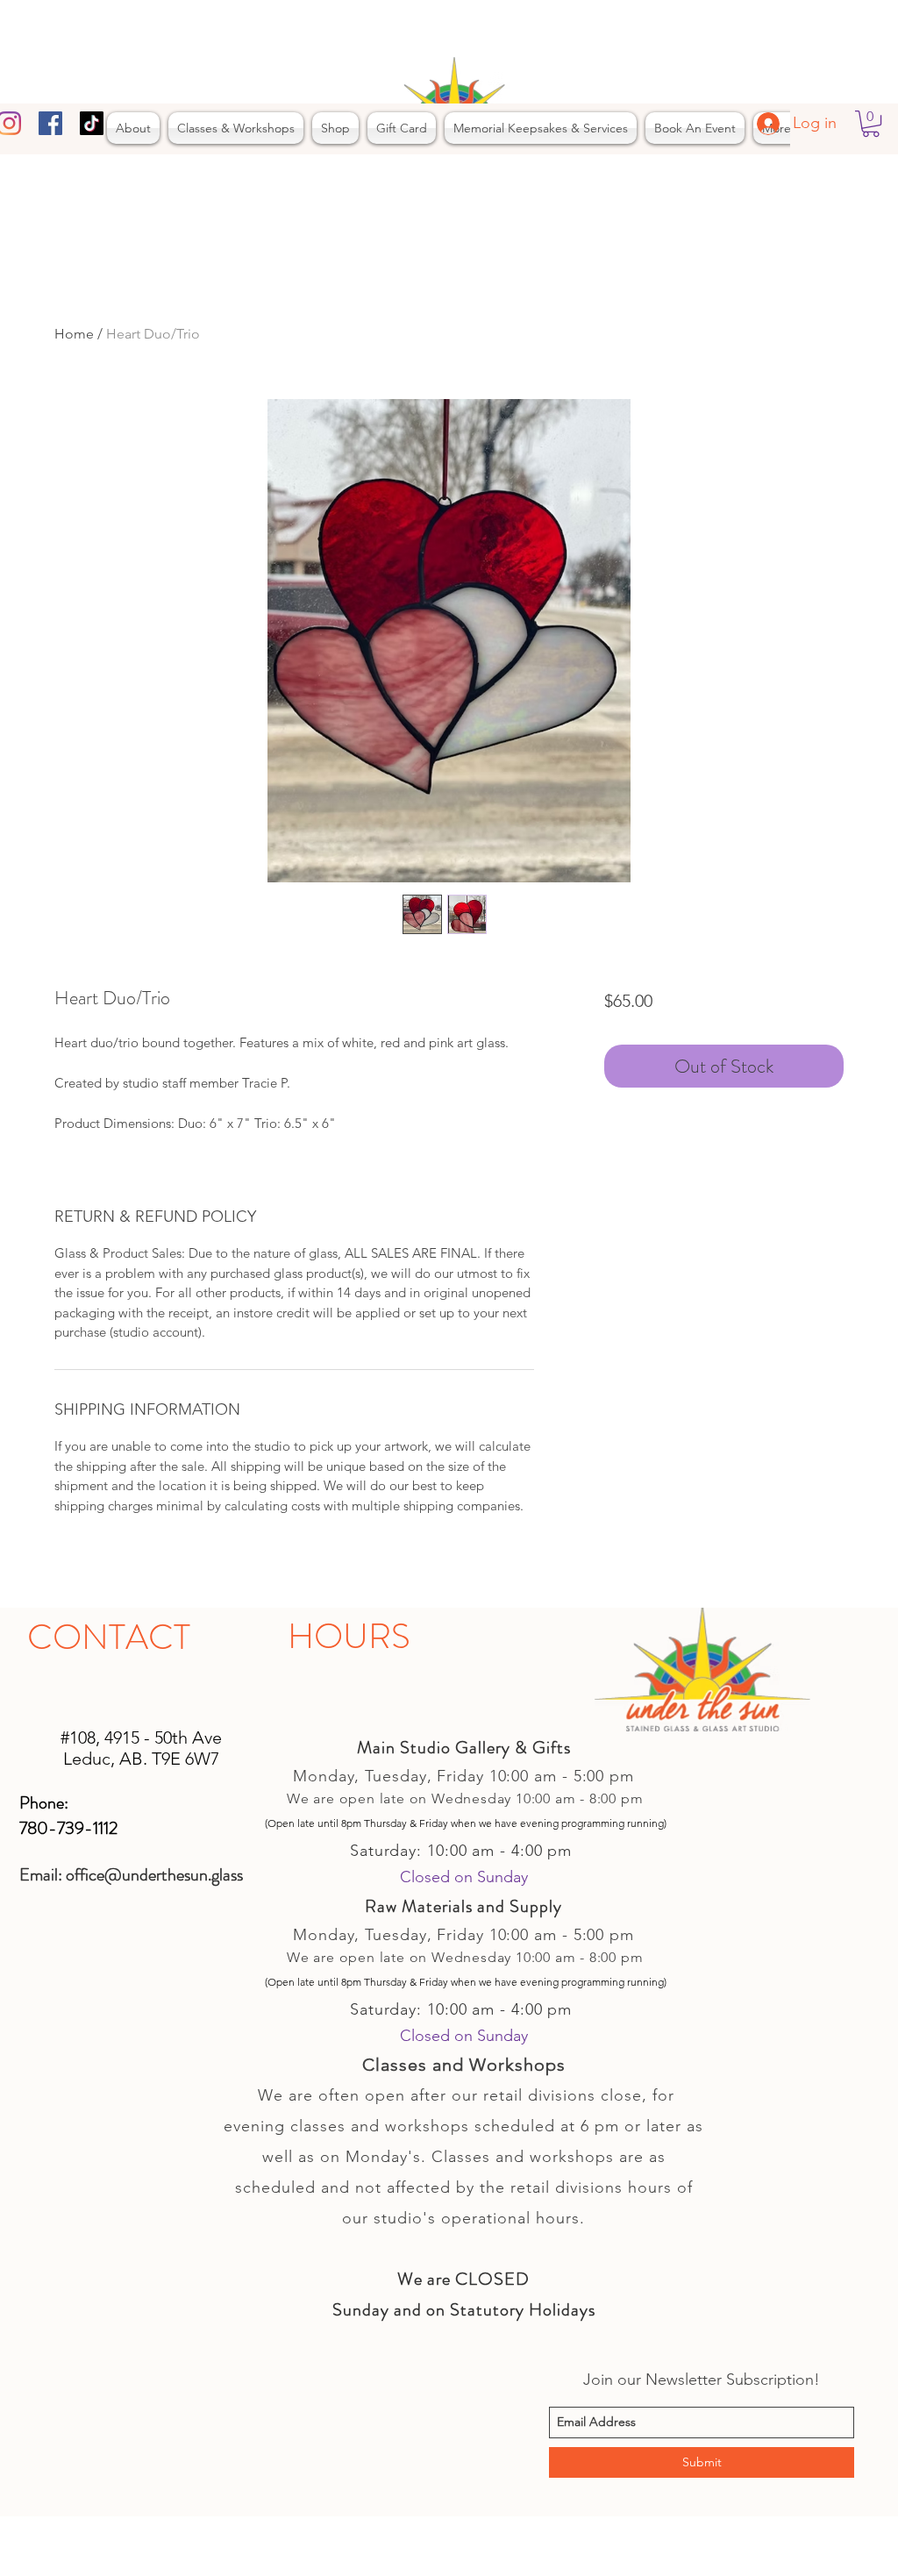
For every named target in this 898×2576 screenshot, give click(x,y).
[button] (871, 124)
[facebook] (50, 123)
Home (74, 334)
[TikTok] (92, 123)
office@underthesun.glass (154, 1875)
